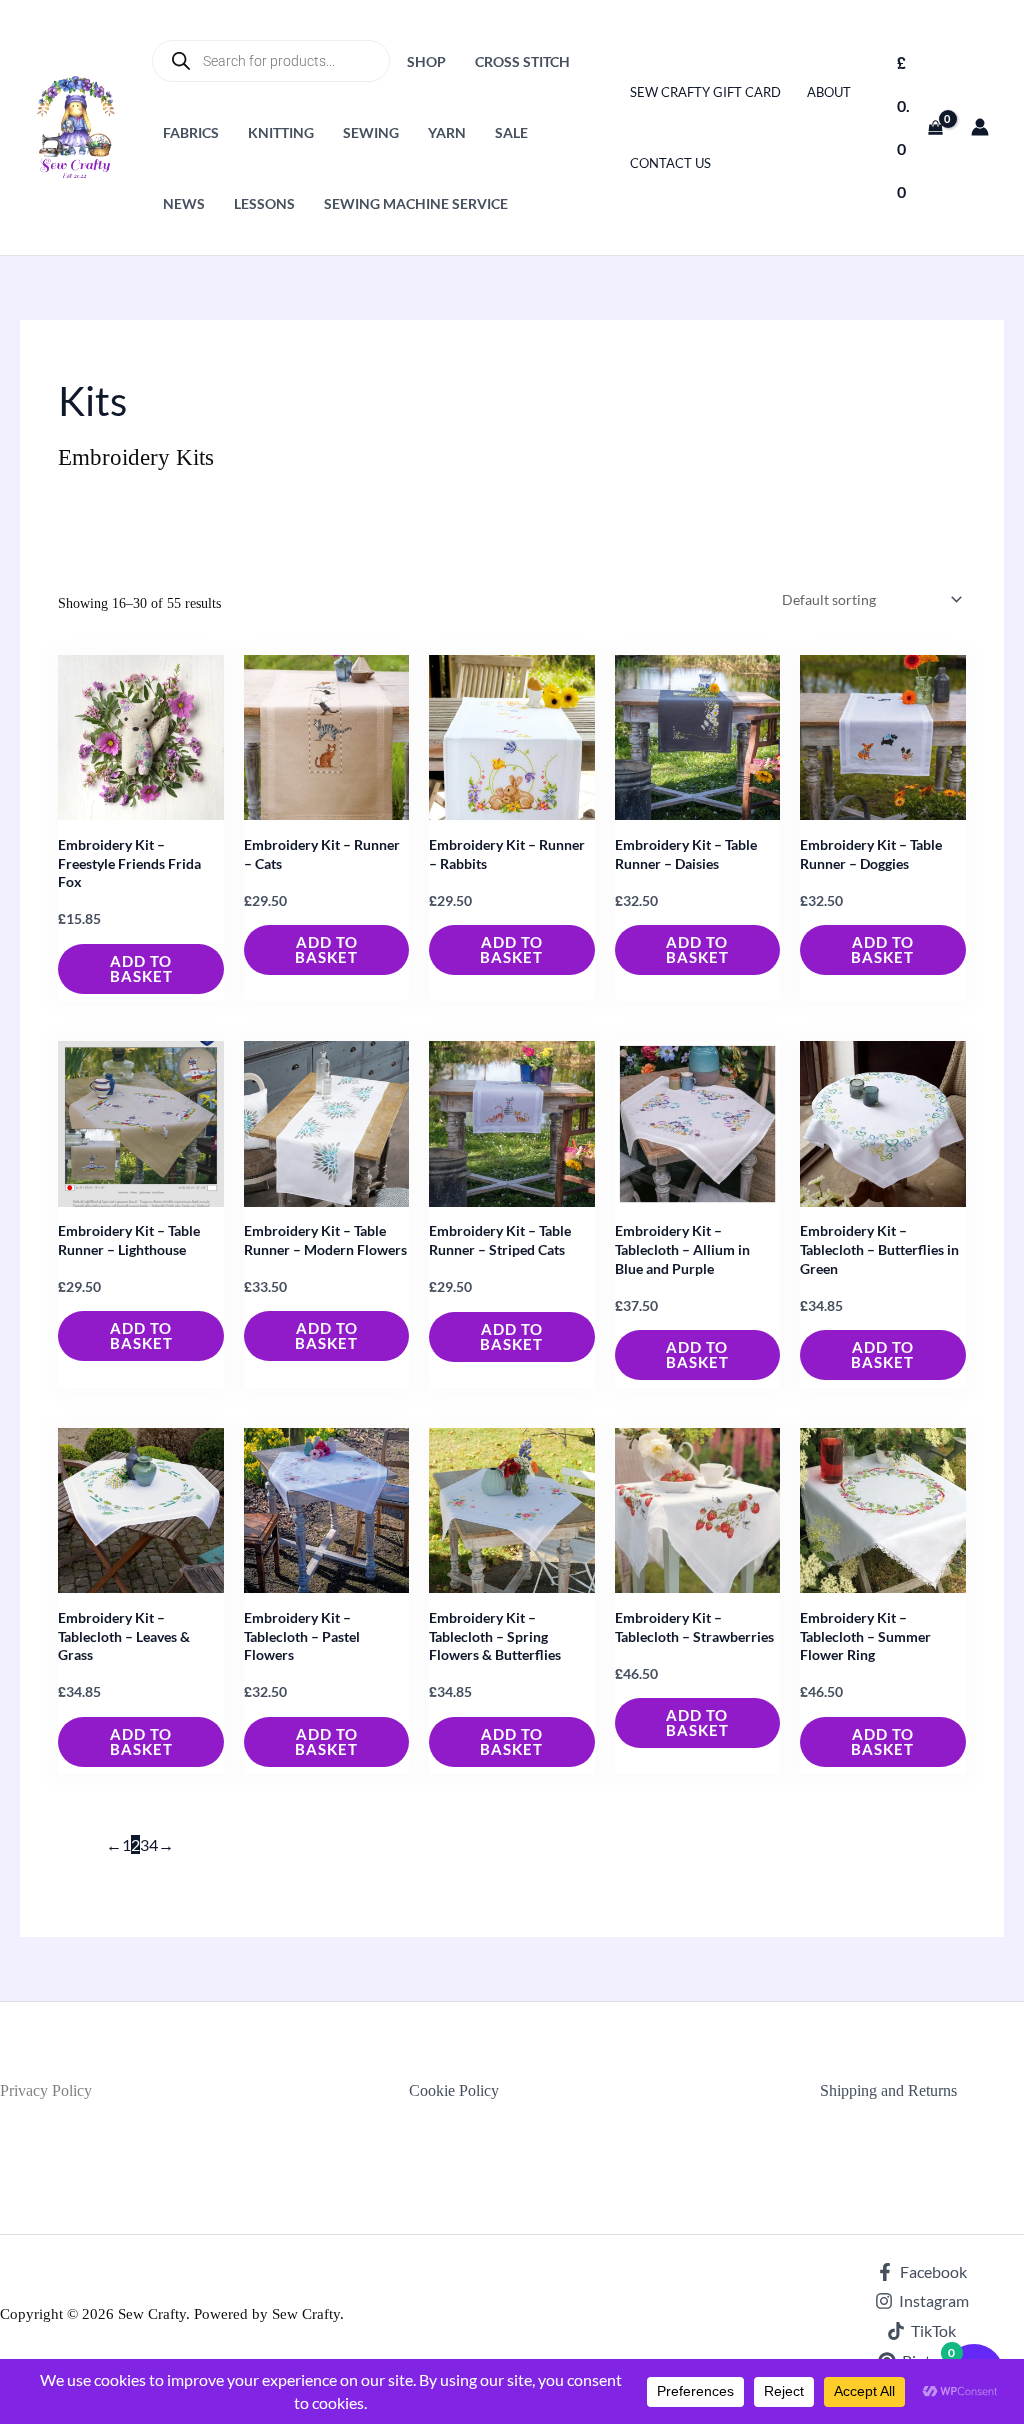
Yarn (447, 132)
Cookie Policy (454, 2090)
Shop (426, 61)
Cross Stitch (522, 61)
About (829, 92)
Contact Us (670, 163)
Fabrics (191, 132)
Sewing (371, 132)
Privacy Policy (46, 2090)
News (184, 203)
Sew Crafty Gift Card (705, 92)
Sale (511, 132)
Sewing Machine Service (416, 203)
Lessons (264, 203)
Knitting (281, 132)
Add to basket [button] (141, 968)
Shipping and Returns (888, 2090)
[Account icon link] (980, 127)
